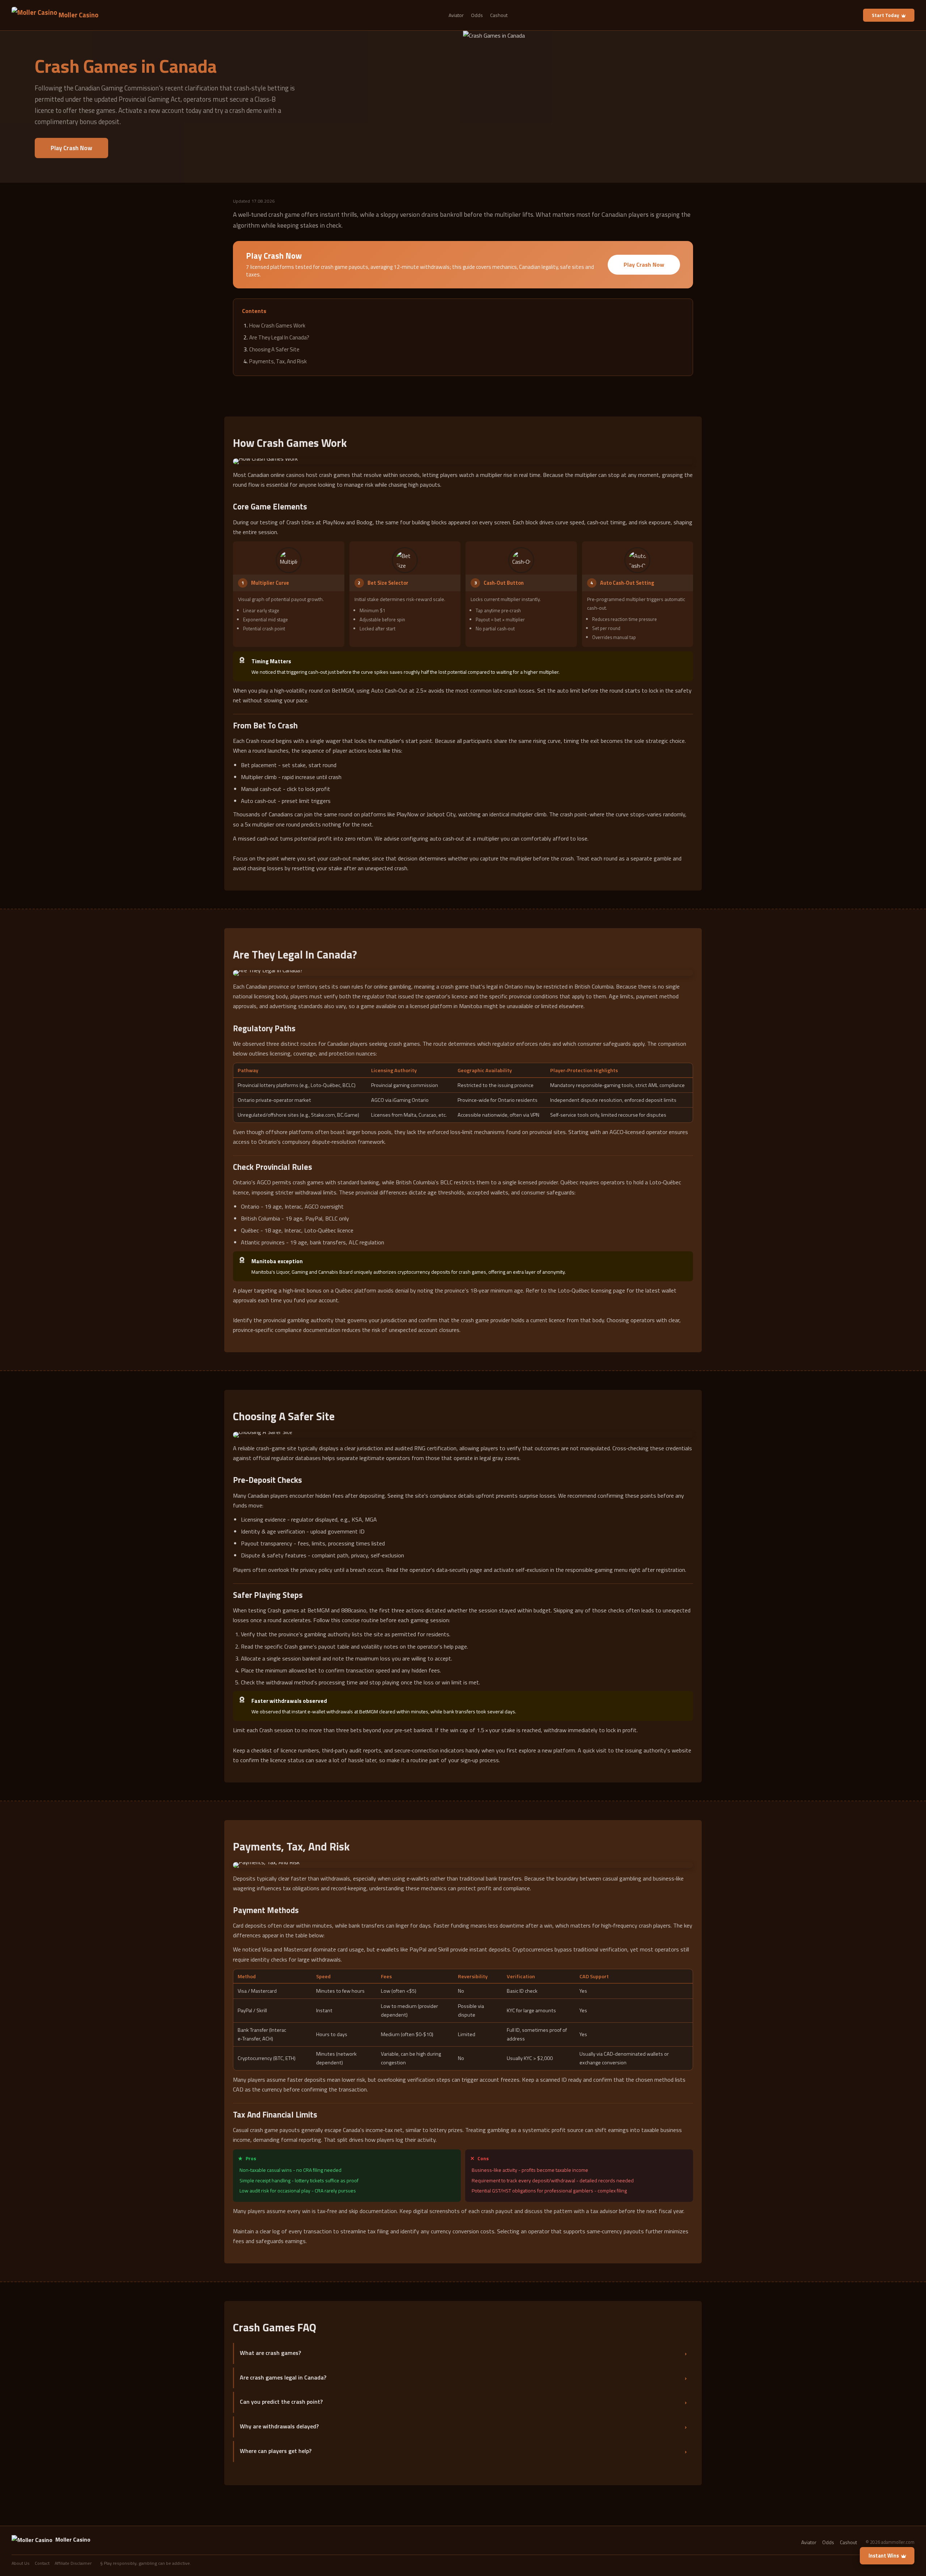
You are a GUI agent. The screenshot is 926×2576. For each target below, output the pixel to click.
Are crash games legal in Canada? (283, 2377)
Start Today (885, 15)
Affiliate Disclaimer (73, 2563)
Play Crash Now (71, 148)
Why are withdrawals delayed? (279, 2426)
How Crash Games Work (277, 325)
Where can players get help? (276, 2451)
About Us (21, 2563)
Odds (477, 15)
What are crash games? (270, 2353)
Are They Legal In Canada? (279, 337)
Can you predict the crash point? (281, 2402)
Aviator (456, 15)
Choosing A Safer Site (274, 349)
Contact (42, 2563)
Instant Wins (884, 2556)
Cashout (499, 15)
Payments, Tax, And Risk (278, 361)
